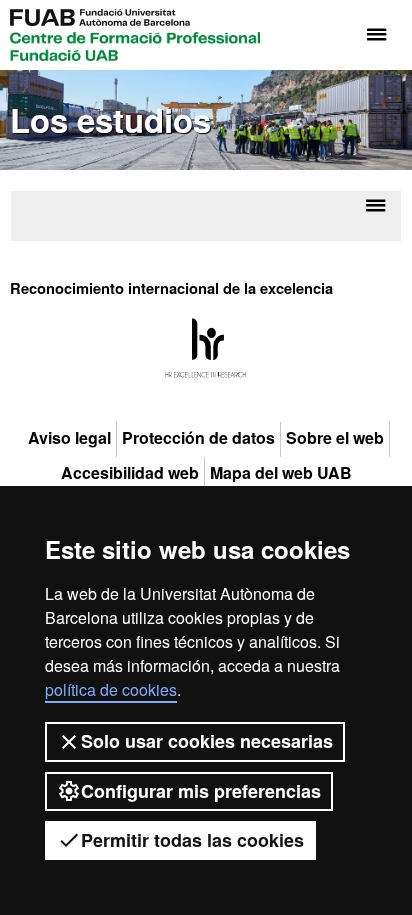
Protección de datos (198, 438)
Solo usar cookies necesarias (207, 741)
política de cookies (111, 689)
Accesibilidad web (130, 473)
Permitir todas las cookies (192, 840)
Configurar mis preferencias (201, 791)
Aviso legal (69, 438)
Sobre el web (335, 438)
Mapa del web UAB (281, 473)
